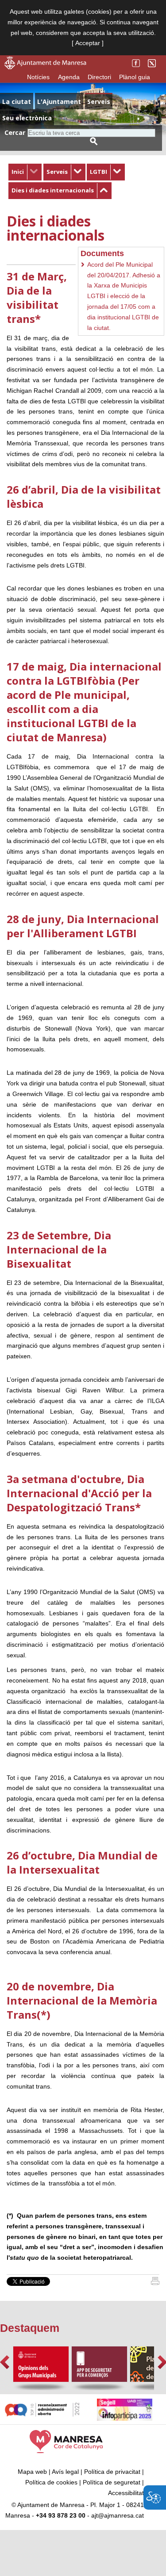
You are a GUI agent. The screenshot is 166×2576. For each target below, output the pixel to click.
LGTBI (98, 172)
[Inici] (155, 2283)
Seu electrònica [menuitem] (27, 118)
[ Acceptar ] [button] (88, 43)
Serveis (57, 172)
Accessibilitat (126, 2493)
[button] (5, 2362)
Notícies (38, 77)
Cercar (15, 132)
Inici (18, 172)
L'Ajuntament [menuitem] (59, 102)
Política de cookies (51, 2482)
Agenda (69, 77)
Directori (99, 77)
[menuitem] (25, 172)
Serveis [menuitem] (99, 102)
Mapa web (32, 2472)
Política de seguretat (112, 2482)
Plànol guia (135, 77)
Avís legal (65, 2472)
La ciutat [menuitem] (17, 102)
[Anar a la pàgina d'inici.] (45, 67)
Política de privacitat (112, 2472)
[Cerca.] (94, 141)
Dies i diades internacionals (53, 190)
